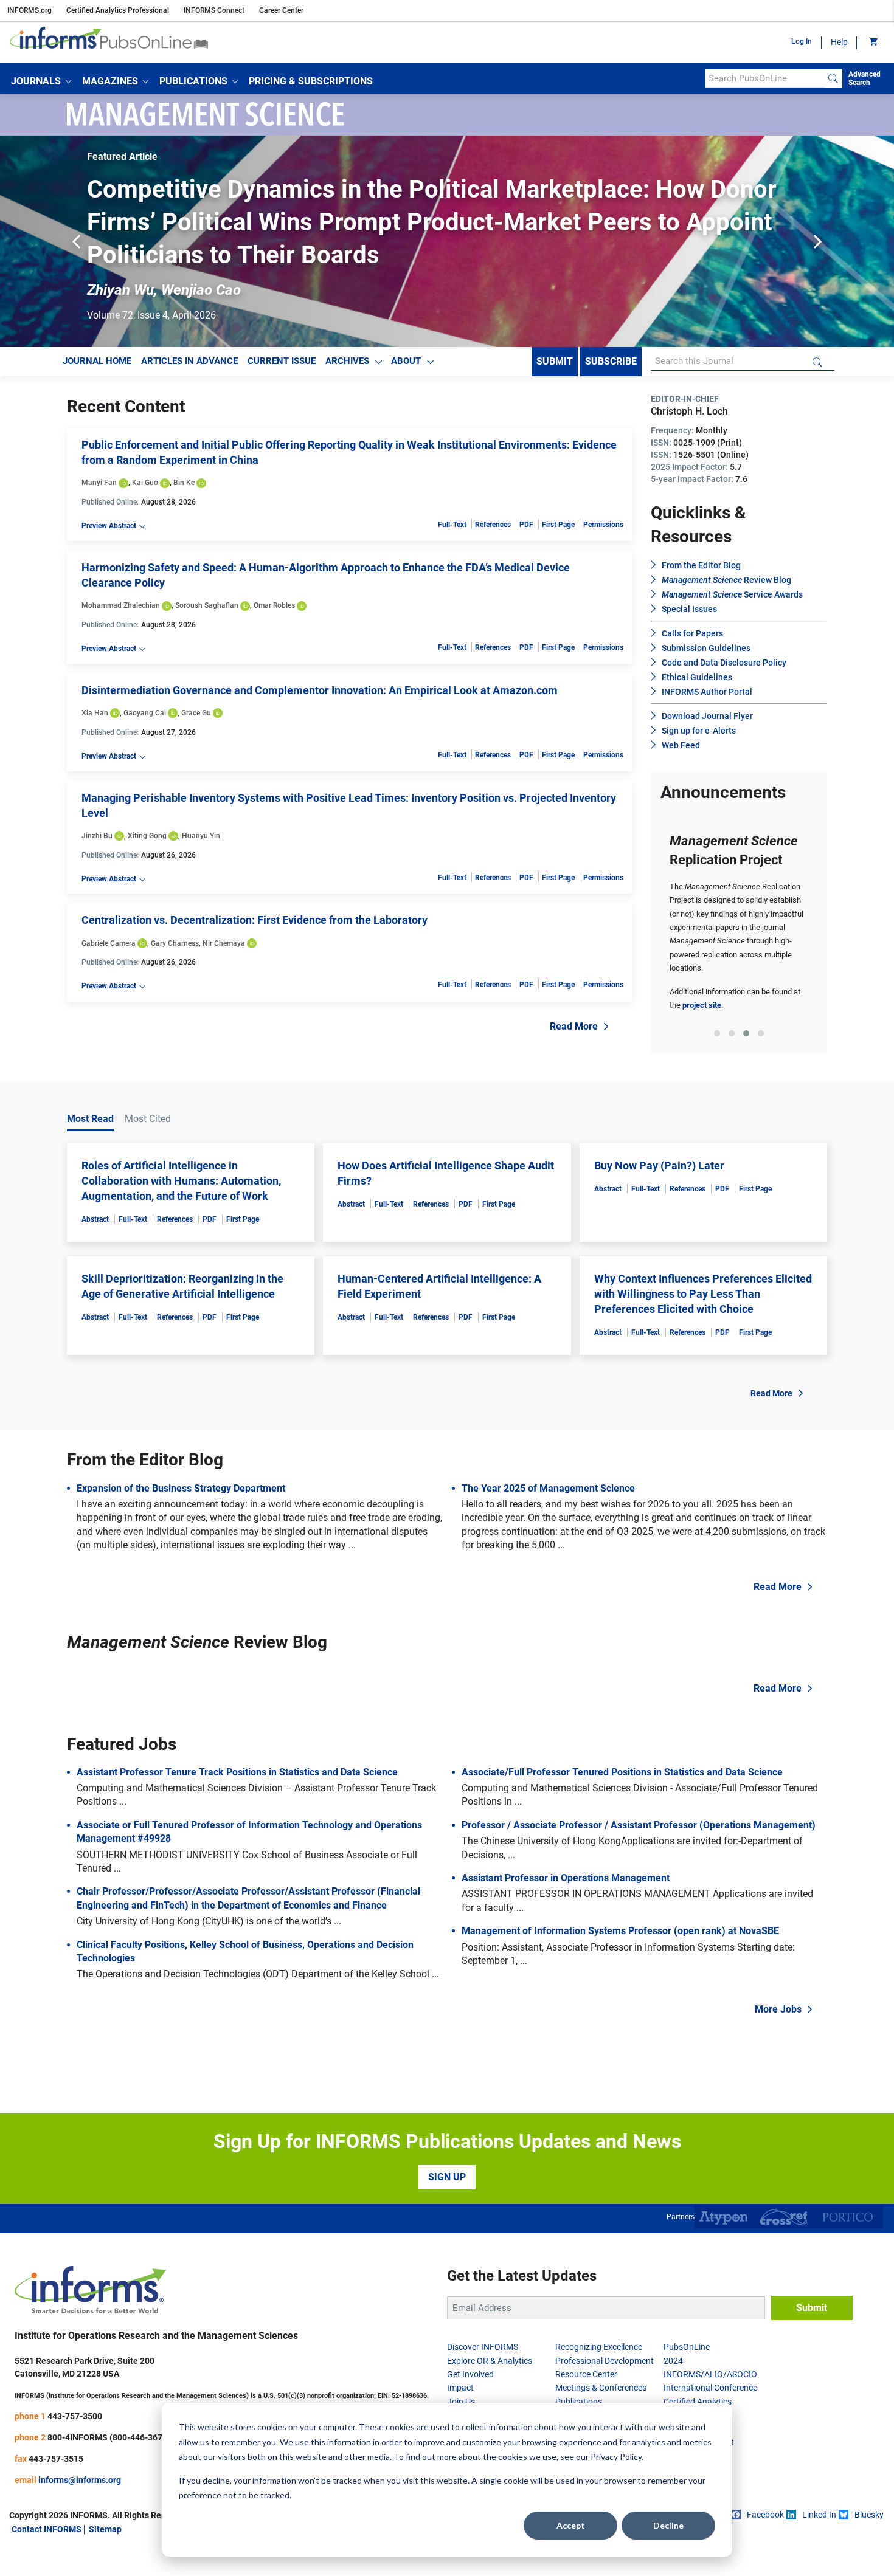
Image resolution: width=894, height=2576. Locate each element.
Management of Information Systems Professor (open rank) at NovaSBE (620, 1931)
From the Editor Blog (701, 565)
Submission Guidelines (706, 648)
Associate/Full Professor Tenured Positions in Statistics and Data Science (622, 1772)
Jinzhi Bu (97, 836)
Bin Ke (184, 483)
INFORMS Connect (214, 10)
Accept (571, 2525)
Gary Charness (175, 943)
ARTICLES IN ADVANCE (189, 361)
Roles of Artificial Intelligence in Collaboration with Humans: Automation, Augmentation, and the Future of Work (181, 1181)
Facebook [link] (765, 2515)
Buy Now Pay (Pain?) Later (659, 1166)
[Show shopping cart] (872, 43)
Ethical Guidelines (697, 677)
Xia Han (95, 713)
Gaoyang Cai (145, 713)
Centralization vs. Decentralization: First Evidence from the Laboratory (255, 920)
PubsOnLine (687, 2347)
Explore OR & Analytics (490, 2361)
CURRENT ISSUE (282, 361)
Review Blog (726, 580)
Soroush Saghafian (207, 605)
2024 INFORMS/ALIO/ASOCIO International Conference (710, 2375)
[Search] (833, 78)
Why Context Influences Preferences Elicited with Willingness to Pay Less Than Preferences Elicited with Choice (703, 1294)
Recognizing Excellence (599, 2347)
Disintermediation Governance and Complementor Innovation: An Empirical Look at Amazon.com (320, 690)
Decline (668, 2525)
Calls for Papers (692, 633)
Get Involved (470, 2374)
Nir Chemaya (224, 943)
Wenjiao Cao (201, 290)
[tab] (717, 1033)
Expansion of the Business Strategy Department (181, 1488)
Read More (574, 1026)
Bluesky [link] (869, 2515)
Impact (460, 2388)
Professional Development (605, 2361)
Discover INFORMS (483, 2347)
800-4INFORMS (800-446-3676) (109, 2437)
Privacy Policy (616, 2457)
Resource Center (586, 2374)
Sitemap (105, 2529)
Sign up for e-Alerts (699, 731)
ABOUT (406, 361)
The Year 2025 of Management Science (548, 1488)
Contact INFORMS (47, 2529)
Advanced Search (865, 78)
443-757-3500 (75, 2416)
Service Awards (732, 594)
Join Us (461, 2402)
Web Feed (681, 745)
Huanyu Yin (201, 836)
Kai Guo (145, 483)
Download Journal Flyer (707, 716)
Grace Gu (196, 713)
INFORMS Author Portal (707, 692)
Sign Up (447, 2177)
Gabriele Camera (109, 943)
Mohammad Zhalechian (121, 605)
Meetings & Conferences (601, 2388)
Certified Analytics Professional (118, 10)
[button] (41, 81)
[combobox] (765, 78)
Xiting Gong (147, 836)
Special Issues (689, 609)
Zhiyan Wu (120, 290)
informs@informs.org (80, 2480)
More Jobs (778, 2009)
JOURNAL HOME (97, 361)
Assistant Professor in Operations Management (566, 1878)
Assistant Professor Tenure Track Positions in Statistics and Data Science (237, 1772)
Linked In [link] (819, 2515)
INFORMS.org (29, 10)
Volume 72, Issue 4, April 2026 (151, 315)
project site (702, 1005)
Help (839, 42)
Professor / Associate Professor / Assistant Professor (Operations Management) (639, 1825)
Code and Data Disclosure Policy (724, 663)
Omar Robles (274, 605)
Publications (579, 2402)
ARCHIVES (347, 361)
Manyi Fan (99, 483)
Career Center (281, 10)
